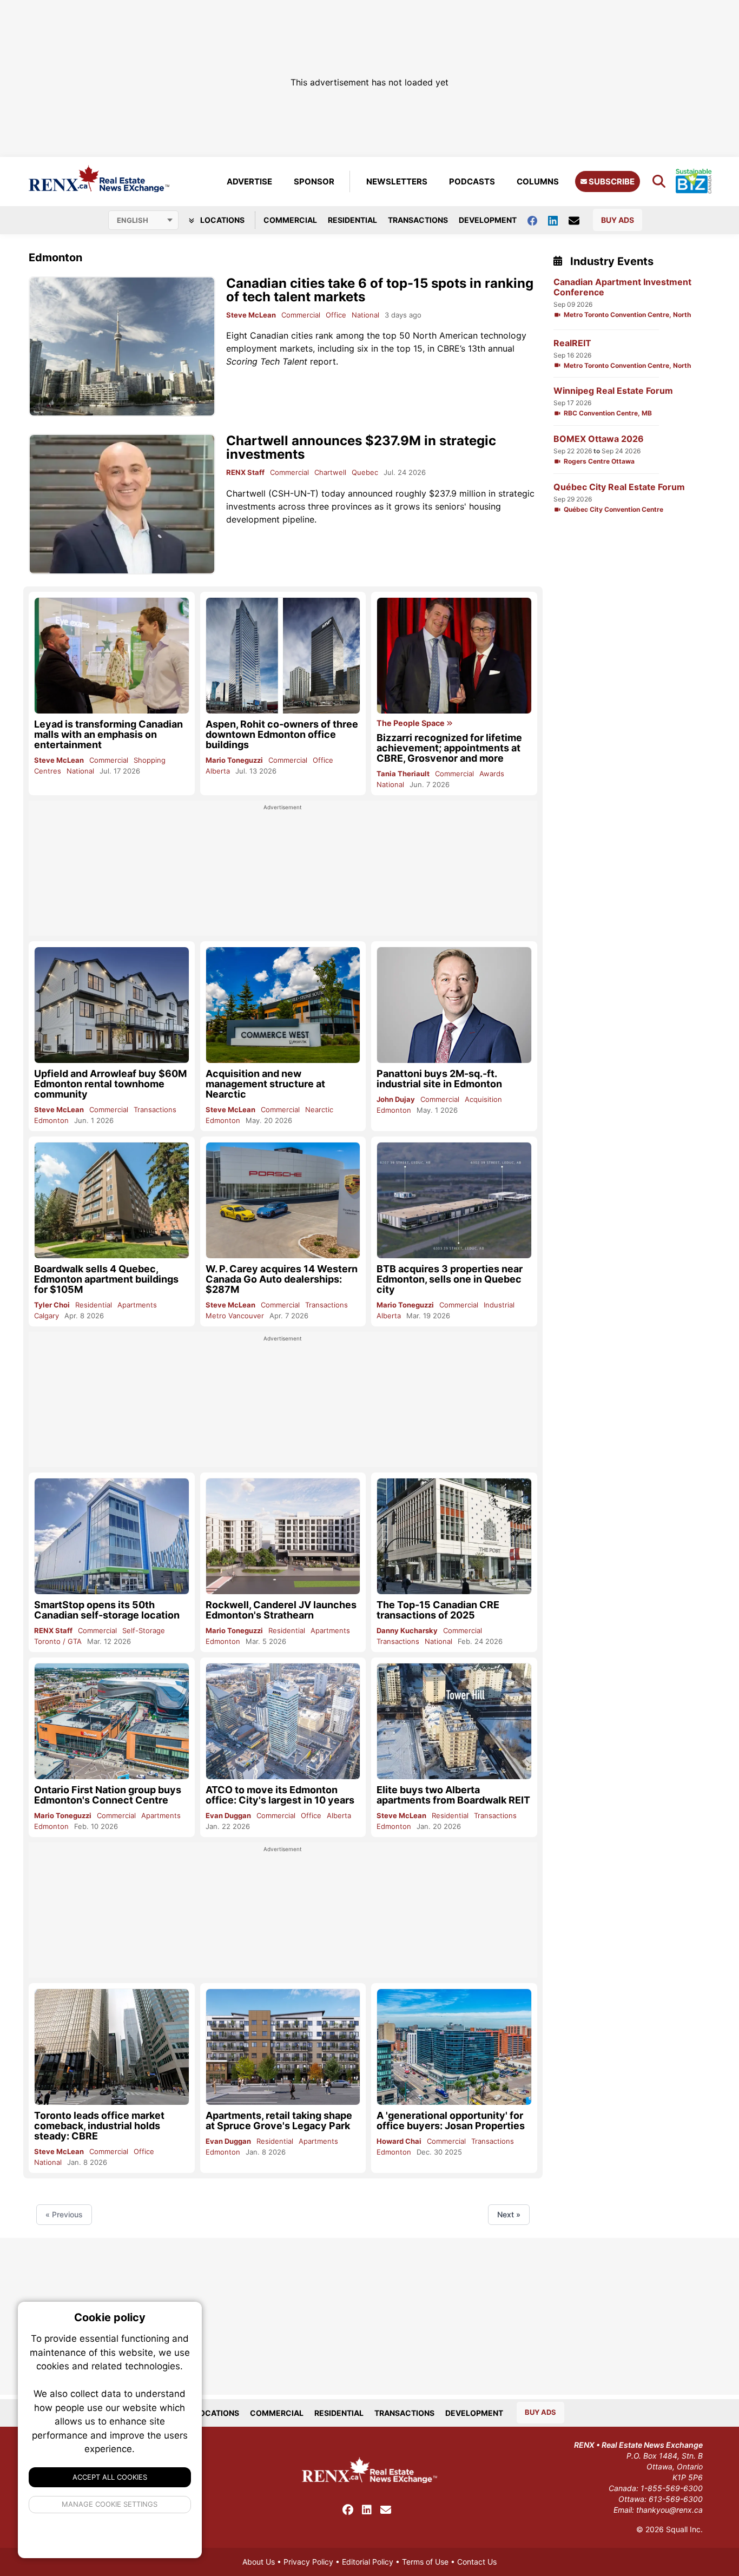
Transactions (418, 220)
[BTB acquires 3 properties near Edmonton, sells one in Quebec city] (454, 1200)
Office (336, 315)
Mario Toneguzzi (234, 760)
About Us (259, 2562)
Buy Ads (618, 220)
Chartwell (330, 472)
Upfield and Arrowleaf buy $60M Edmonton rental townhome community (110, 1084)
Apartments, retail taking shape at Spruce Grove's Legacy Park (279, 2121)
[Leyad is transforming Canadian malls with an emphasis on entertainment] (112, 655)
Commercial (290, 220)
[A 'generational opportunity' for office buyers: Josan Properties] (454, 2047)
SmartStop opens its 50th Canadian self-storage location (107, 1610)
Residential (352, 220)
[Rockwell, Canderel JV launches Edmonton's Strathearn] (283, 1536)
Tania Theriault (403, 774)
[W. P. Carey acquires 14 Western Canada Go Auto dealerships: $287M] (283, 1200)
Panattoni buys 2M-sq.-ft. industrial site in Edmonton (439, 1079)
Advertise (249, 181)
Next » (509, 2214)
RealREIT (572, 343)
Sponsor (314, 181)
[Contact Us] (579, 220)
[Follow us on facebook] (538, 220)
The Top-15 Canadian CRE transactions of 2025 (438, 1610)
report (281, 361)
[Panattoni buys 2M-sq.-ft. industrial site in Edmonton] (454, 1005)
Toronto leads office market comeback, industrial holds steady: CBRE (99, 2126)
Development (488, 220)
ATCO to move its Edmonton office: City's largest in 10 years (280, 1795)
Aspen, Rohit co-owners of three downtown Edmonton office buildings (282, 734)
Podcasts (472, 181)
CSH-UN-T (293, 493)
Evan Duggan (228, 1815)
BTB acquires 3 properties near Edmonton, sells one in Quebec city (450, 1279)
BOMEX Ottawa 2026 (599, 439)
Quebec (365, 472)
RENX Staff (245, 472)
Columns (538, 181)
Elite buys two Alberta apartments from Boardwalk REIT (453, 1795)
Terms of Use (425, 2562)
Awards (492, 774)
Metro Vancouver (235, 1316)
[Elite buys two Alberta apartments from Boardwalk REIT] (454, 1721)
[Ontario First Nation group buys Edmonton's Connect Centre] (112, 1721)
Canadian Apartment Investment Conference (622, 287)
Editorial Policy (368, 2562)
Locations (222, 220)
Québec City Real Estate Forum (619, 487)
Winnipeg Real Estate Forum (613, 391)
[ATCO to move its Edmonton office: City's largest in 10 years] (283, 1721)
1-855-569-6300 (672, 2488)
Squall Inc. (684, 2529)
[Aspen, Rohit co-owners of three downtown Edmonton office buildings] (283, 656)
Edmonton (51, 1120)
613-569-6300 (676, 2499)
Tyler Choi (52, 1305)
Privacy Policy (308, 2562)
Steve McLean (251, 315)
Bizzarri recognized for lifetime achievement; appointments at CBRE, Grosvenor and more (449, 748)
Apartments (137, 1305)
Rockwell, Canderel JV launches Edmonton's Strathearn (281, 1610)
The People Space (411, 723)
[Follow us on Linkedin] (558, 220)
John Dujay (396, 1099)
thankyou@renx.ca (669, 2510)
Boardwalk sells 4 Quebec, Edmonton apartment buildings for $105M (106, 1279)
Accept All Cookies (110, 2477)
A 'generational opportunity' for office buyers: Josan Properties (451, 2121)
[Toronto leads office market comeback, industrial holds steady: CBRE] (112, 2047)
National (365, 315)
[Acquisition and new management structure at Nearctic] (283, 1005)
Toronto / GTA (58, 1641)
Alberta (218, 771)
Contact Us (477, 2562)
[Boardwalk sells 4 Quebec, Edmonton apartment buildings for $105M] (112, 1200)
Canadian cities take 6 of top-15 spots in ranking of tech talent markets (380, 290)
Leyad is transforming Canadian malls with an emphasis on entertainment (108, 734)
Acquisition (483, 1099)
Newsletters (397, 181)
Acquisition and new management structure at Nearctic (265, 1084)
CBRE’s (451, 348)
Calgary (47, 1316)
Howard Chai (399, 2141)
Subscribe (611, 181)
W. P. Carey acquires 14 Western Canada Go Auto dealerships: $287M (282, 1279)
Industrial (499, 1305)
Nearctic (319, 1109)
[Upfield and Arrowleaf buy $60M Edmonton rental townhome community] (112, 1005)
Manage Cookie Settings (110, 2504)
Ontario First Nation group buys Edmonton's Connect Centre (108, 1795)
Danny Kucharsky (407, 1630)
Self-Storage (144, 1630)
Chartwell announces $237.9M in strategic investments (361, 447)
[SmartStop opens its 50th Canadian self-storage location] (112, 1536)
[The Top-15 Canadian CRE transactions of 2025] (454, 1536)
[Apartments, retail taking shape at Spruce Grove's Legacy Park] (283, 2047)
